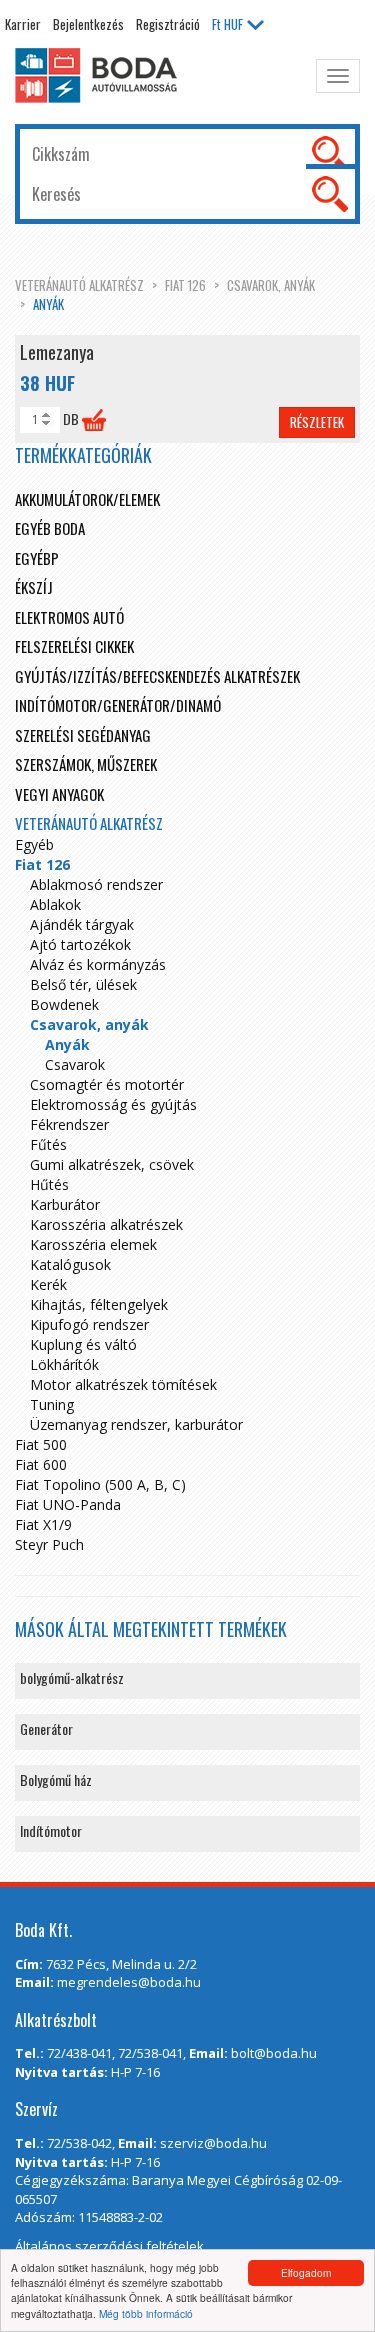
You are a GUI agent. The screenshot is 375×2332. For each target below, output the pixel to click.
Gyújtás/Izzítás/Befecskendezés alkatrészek (157, 676)
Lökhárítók (64, 1364)
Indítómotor (51, 1830)
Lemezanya (57, 352)
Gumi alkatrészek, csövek (112, 1164)
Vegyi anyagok (59, 794)
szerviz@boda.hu (213, 2143)
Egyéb (34, 844)
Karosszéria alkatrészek (106, 1224)
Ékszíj (34, 587)
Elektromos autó (69, 617)
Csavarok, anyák (271, 285)
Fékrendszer (69, 1124)
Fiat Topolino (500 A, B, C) (100, 1484)
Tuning (52, 1404)
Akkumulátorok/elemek (87, 499)
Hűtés (49, 1184)
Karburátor (65, 1204)
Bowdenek (64, 1004)
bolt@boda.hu (274, 2053)
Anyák (48, 304)
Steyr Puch (49, 1544)
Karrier (23, 24)
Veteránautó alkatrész (79, 285)
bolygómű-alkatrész (72, 1677)
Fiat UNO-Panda (68, 1504)
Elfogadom (306, 2272)
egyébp (37, 558)
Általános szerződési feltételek (109, 2246)
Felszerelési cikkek (74, 646)
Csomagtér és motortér (107, 1084)
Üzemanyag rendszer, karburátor (136, 1424)
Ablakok (55, 904)
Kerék (48, 1284)
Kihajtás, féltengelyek (99, 1304)
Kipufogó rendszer (89, 1324)
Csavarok (75, 1064)
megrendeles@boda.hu (129, 1982)
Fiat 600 (41, 1464)
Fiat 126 (185, 285)
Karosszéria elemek (93, 1244)
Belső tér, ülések (83, 984)
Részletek (317, 422)
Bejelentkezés (88, 24)
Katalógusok (70, 1264)
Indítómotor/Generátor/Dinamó (118, 705)
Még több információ (146, 2313)
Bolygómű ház (56, 1779)
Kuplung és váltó (83, 1344)
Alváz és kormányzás (98, 964)
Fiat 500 (41, 1444)
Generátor (46, 1728)
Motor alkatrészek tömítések (123, 1384)
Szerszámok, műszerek (86, 764)
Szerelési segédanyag (83, 735)
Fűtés (48, 1144)
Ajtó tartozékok (80, 944)
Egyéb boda (50, 528)
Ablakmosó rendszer (96, 884)
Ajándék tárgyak (82, 924)
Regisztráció (168, 24)
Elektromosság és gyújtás (113, 1104)
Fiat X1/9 (43, 1524)
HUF (227, 24)
